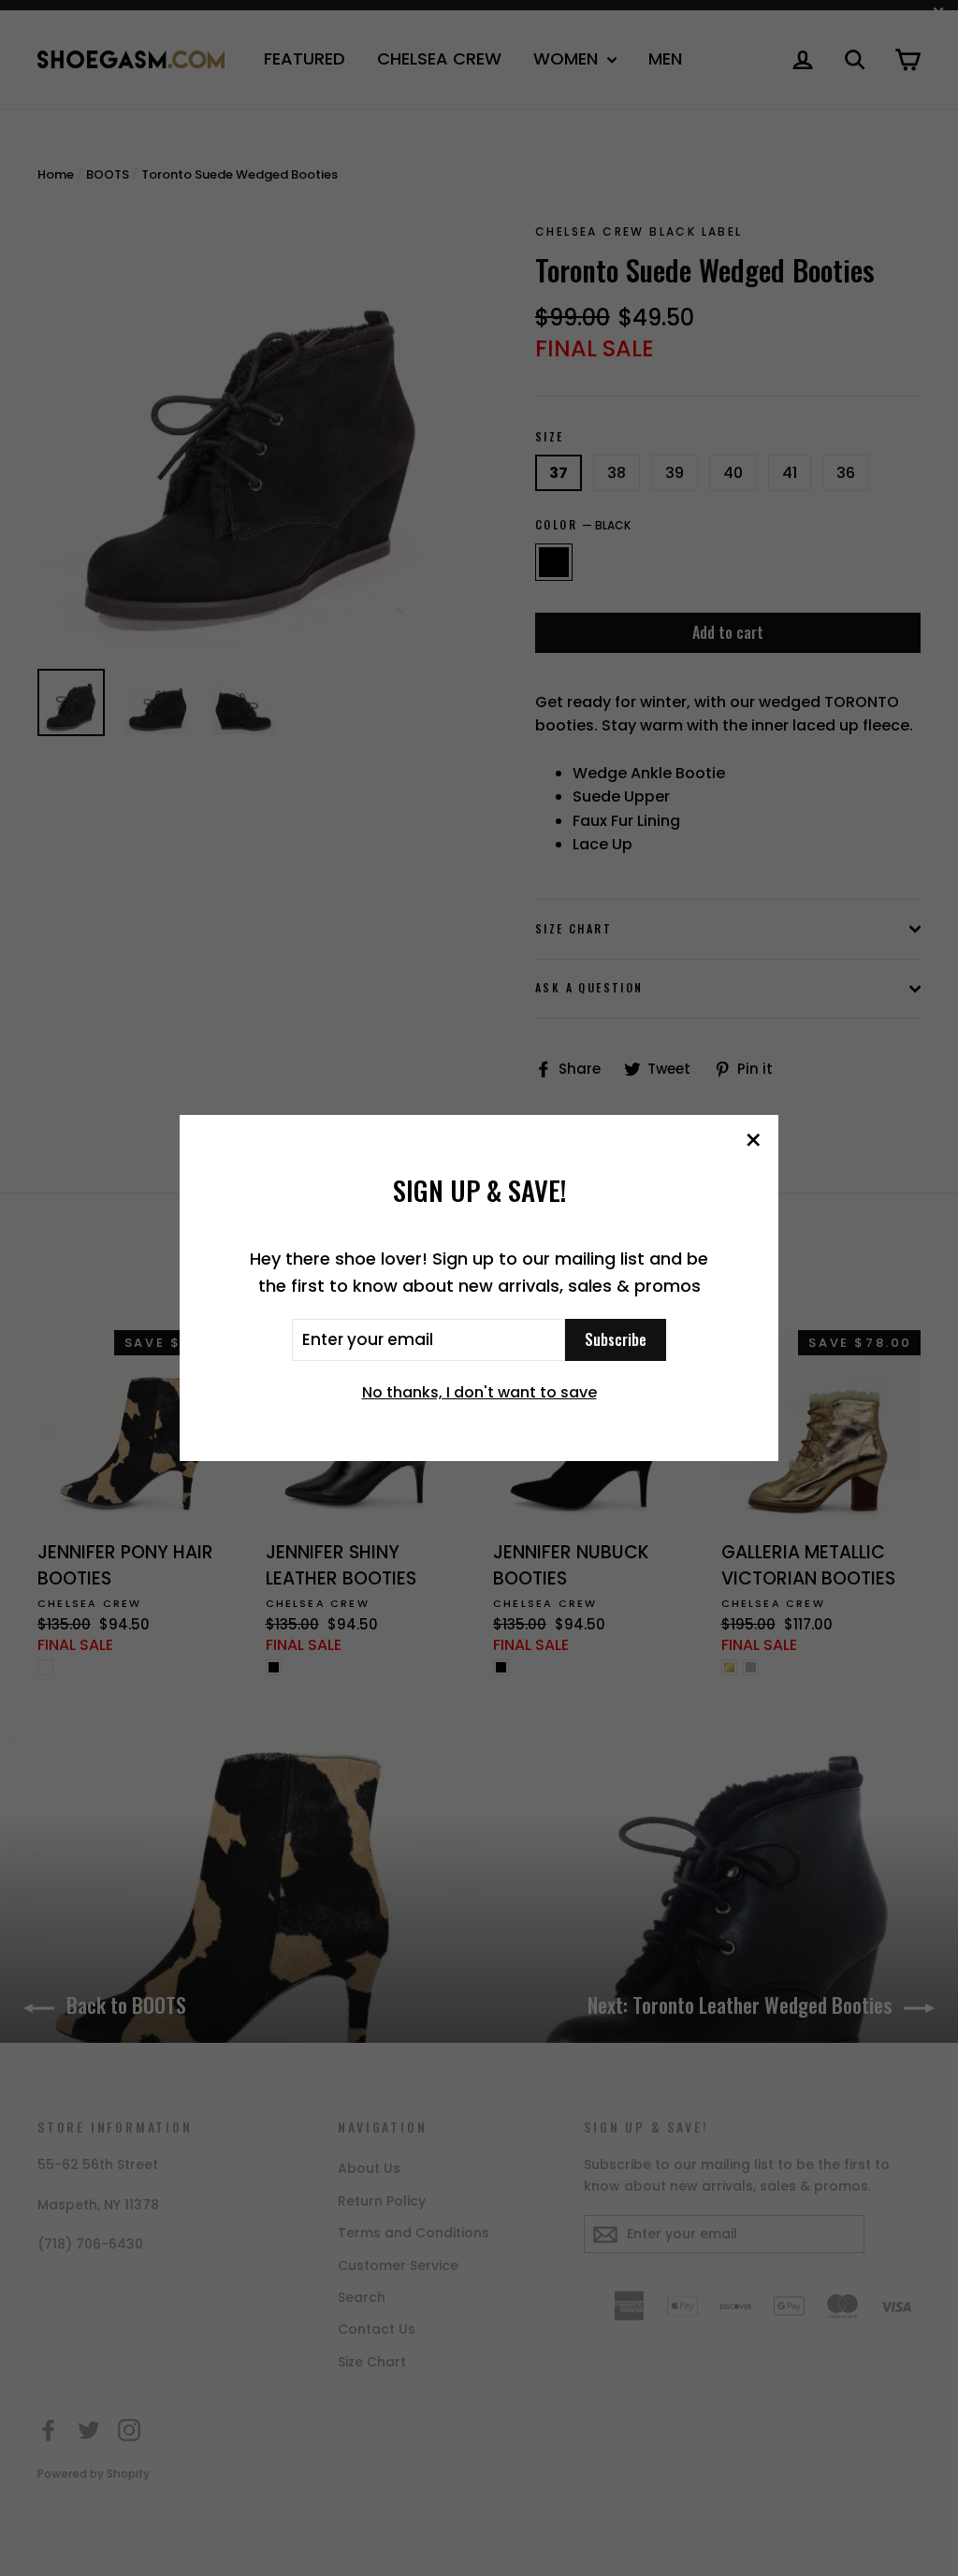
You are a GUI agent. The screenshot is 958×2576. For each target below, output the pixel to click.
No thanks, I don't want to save (479, 1392)
